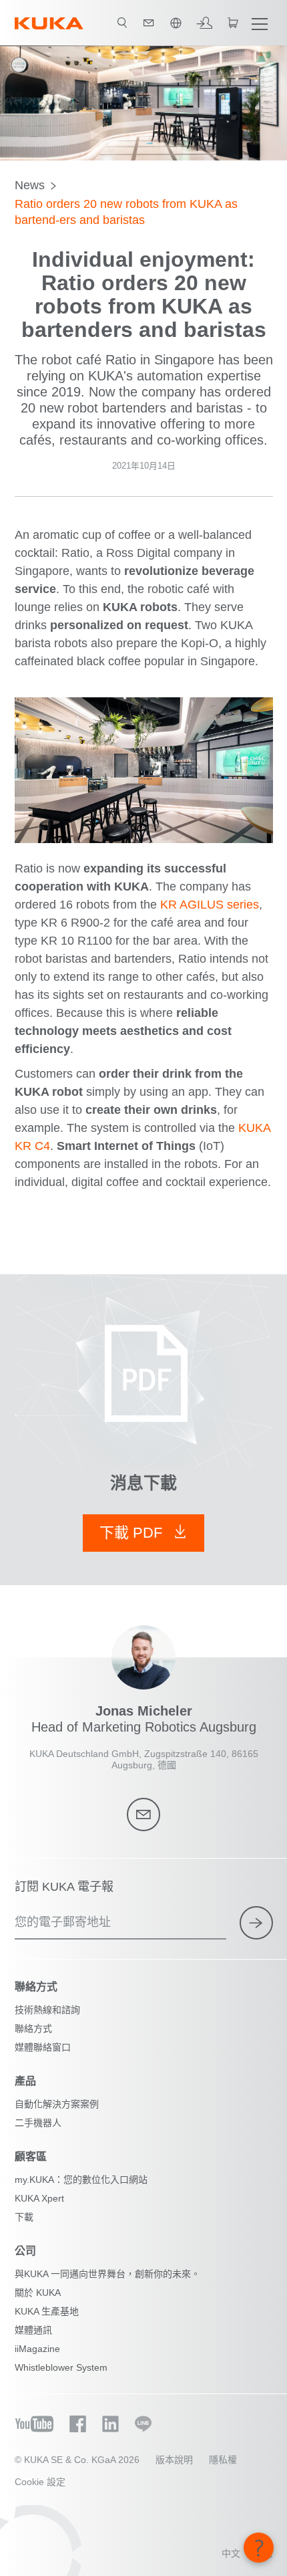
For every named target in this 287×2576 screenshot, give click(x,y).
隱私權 (223, 2460)
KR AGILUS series (210, 905)
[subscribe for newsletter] (256, 1923)
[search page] (122, 23)
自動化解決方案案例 (57, 2104)
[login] (204, 23)
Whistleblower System (61, 2367)
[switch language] (176, 23)
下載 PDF (133, 1533)
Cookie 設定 (40, 2482)
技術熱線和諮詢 (47, 2010)
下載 (24, 2217)
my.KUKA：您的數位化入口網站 (81, 2180)
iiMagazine (37, 2349)
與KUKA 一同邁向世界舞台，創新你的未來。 (107, 2274)
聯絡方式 (33, 2028)
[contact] (149, 23)
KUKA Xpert (39, 2198)
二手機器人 (38, 2123)
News (30, 185)
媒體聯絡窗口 (43, 2047)
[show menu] (260, 23)
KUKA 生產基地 (47, 2311)
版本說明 (174, 2460)
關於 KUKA (38, 2293)
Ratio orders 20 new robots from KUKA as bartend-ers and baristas (126, 212)
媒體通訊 (33, 2330)
